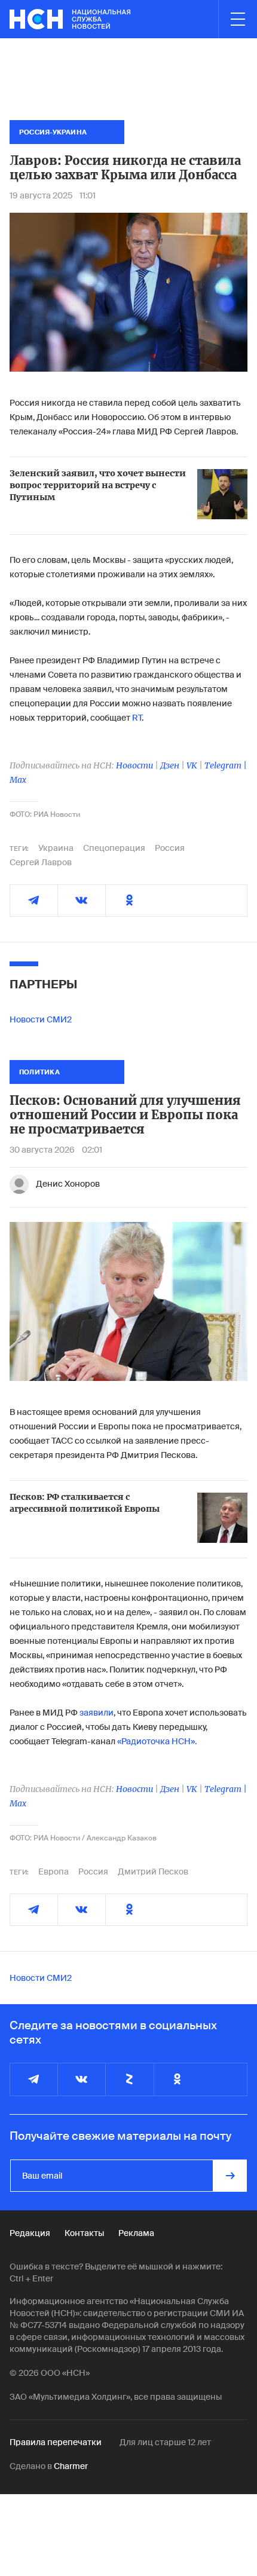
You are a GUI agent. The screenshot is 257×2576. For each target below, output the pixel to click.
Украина (56, 848)
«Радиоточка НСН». (157, 1741)
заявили (97, 1713)
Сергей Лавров (41, 862)
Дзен (170, 765)
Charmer (71, 2466)
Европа (53, 1871)
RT (137, 718)
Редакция (30, 2233)
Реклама (136, 2233)
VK (192, 765)
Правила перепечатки (56, 2442)
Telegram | (226, 765)
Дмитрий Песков (153, 1871)
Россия (170, 848)
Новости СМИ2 (41, 1019)
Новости (134, 765)
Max (18, 780)
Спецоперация (114, 848)
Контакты (84, 2233)
